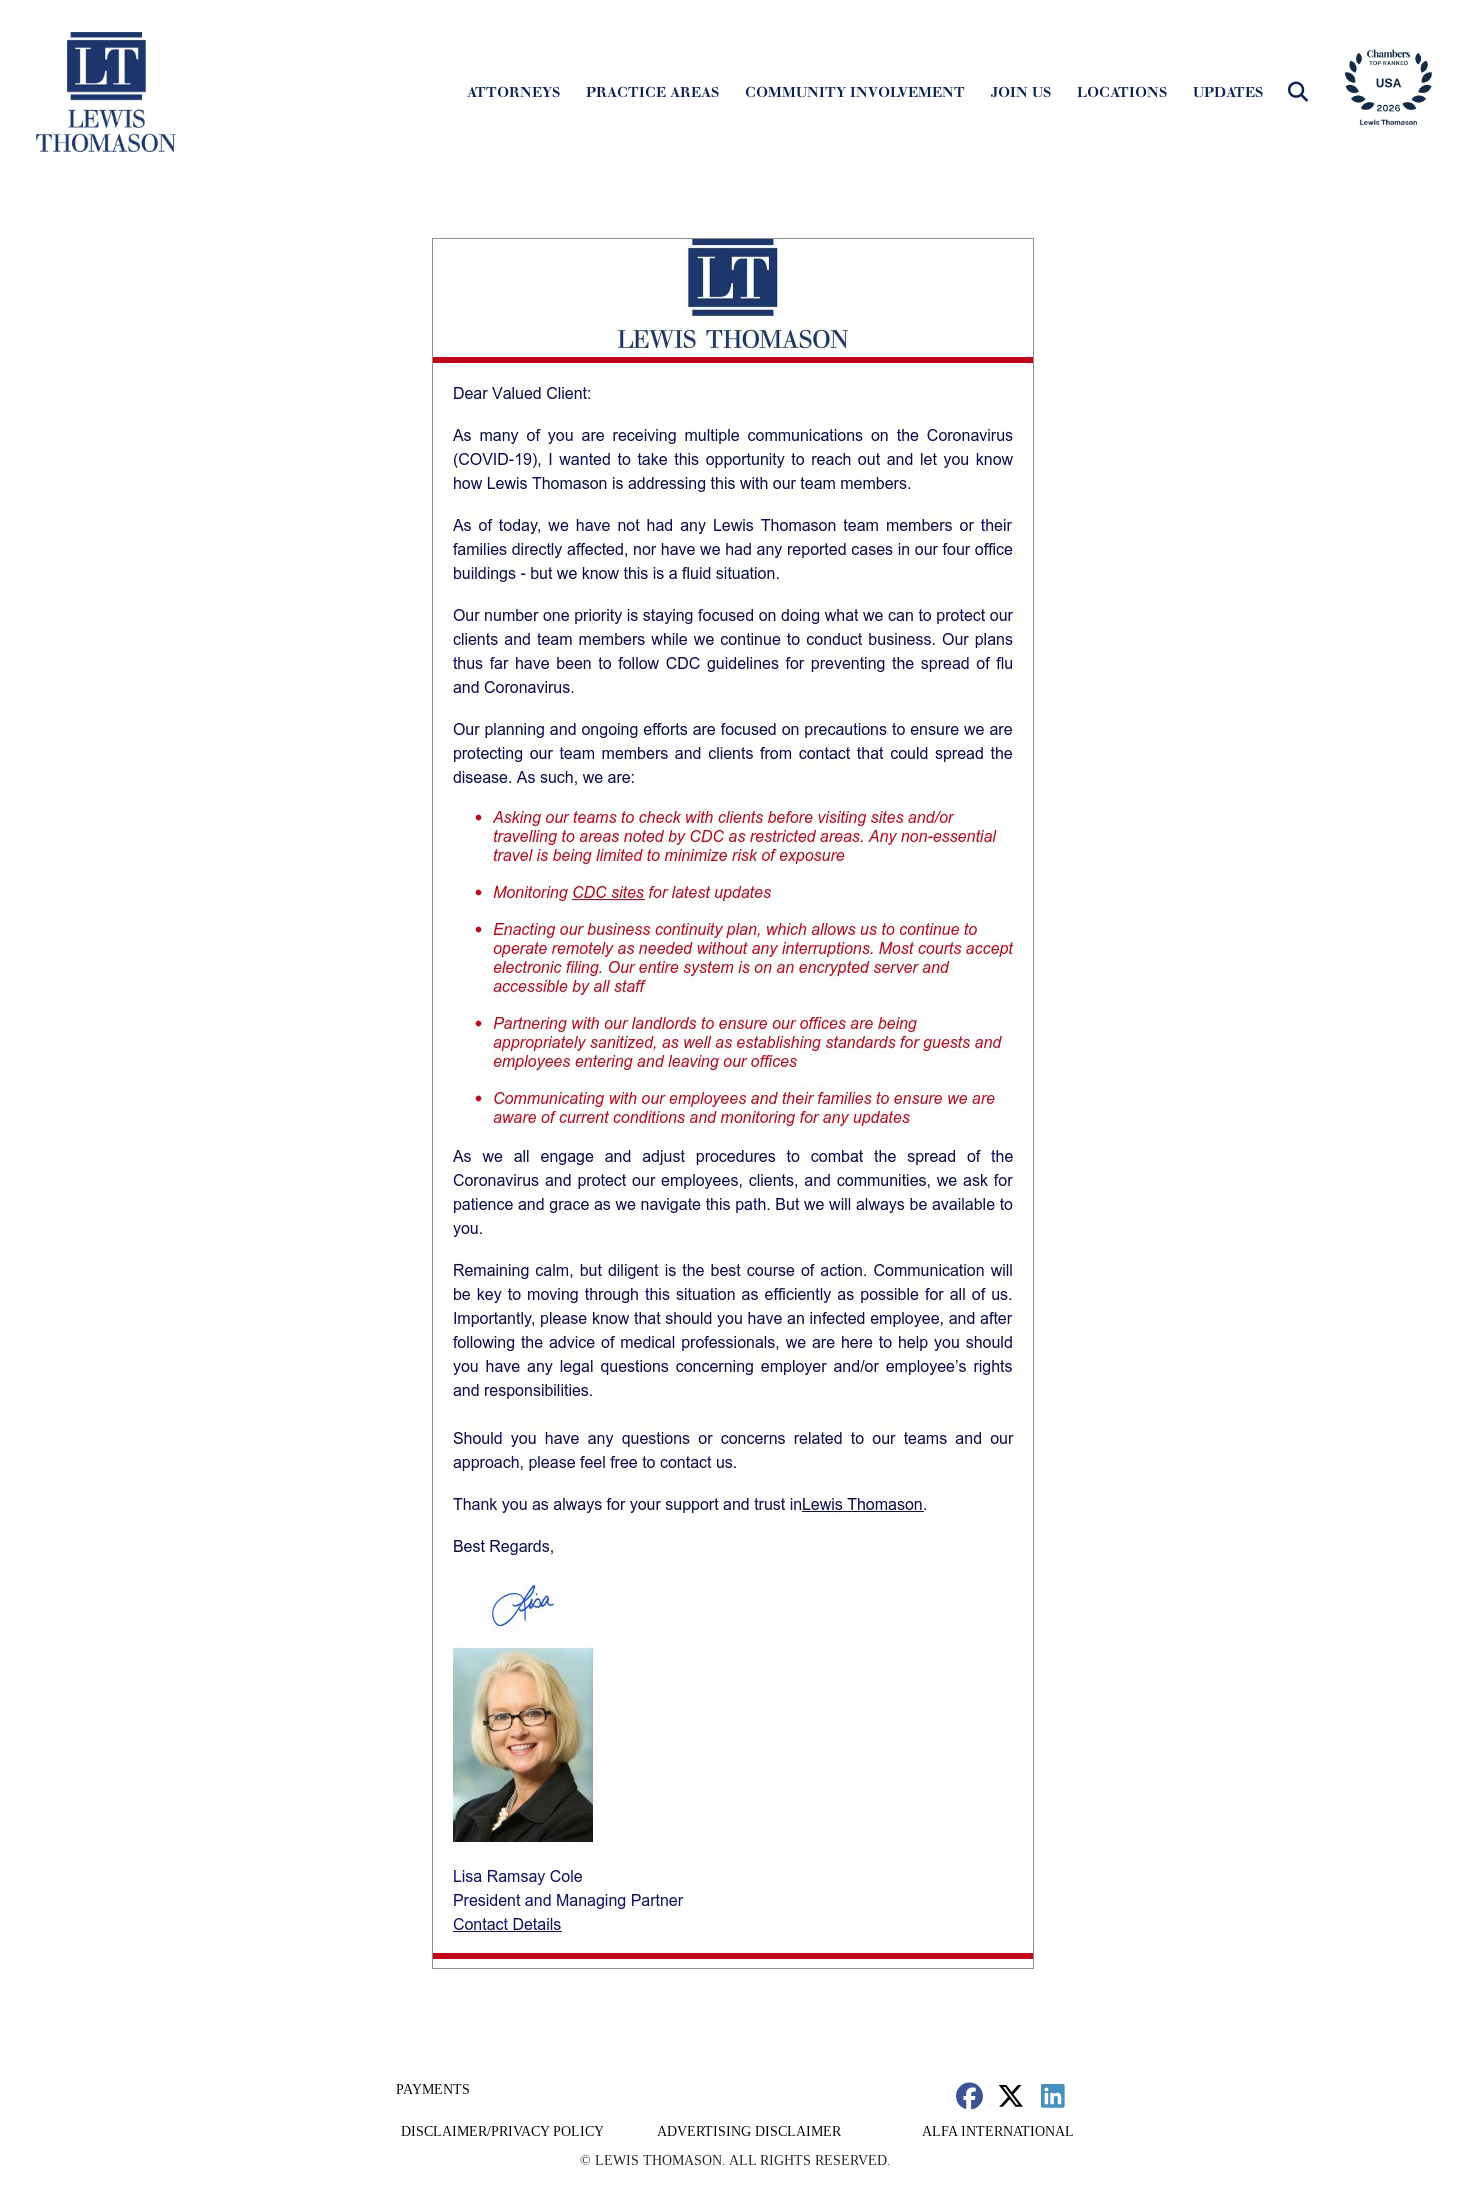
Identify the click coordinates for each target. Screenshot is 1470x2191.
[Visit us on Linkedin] (1052, 2095)
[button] (1298, 92)
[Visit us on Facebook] (969, 2095)
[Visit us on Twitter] (1011, 2095)
